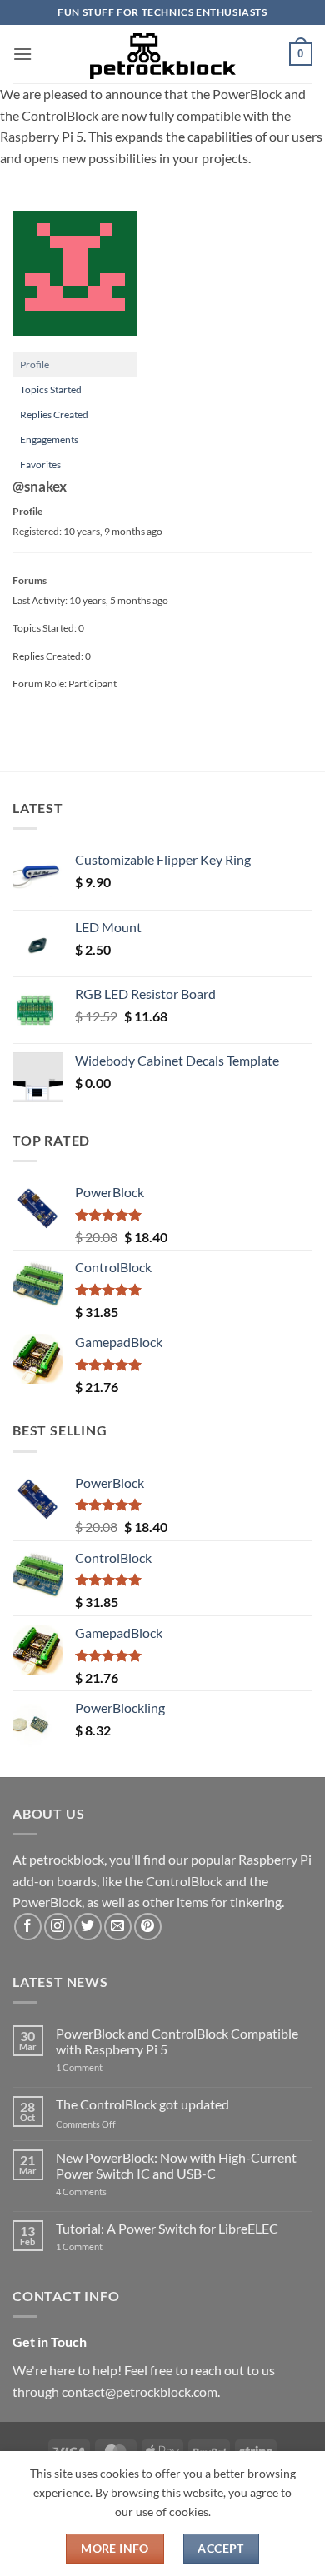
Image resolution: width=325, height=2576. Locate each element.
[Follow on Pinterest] (148, 1927)
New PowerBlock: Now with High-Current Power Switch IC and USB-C (176, 2165)
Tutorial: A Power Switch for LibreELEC (167, 2228)
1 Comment (105, 2067)
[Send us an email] (118, 1927)
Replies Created (54, 414)
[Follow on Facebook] (28, 1927)
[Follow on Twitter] (88, 1927)
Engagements (49, 439)
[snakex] (75, 280)
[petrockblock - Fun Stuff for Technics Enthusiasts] (162, 54)
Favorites (40, 464)
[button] (22, 54)
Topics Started (51, 389)
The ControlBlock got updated (142, 2104)
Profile (35, 364)
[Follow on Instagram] (58, 1927)
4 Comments (106, 2192)
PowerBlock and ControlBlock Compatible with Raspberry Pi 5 (177, 2041)
